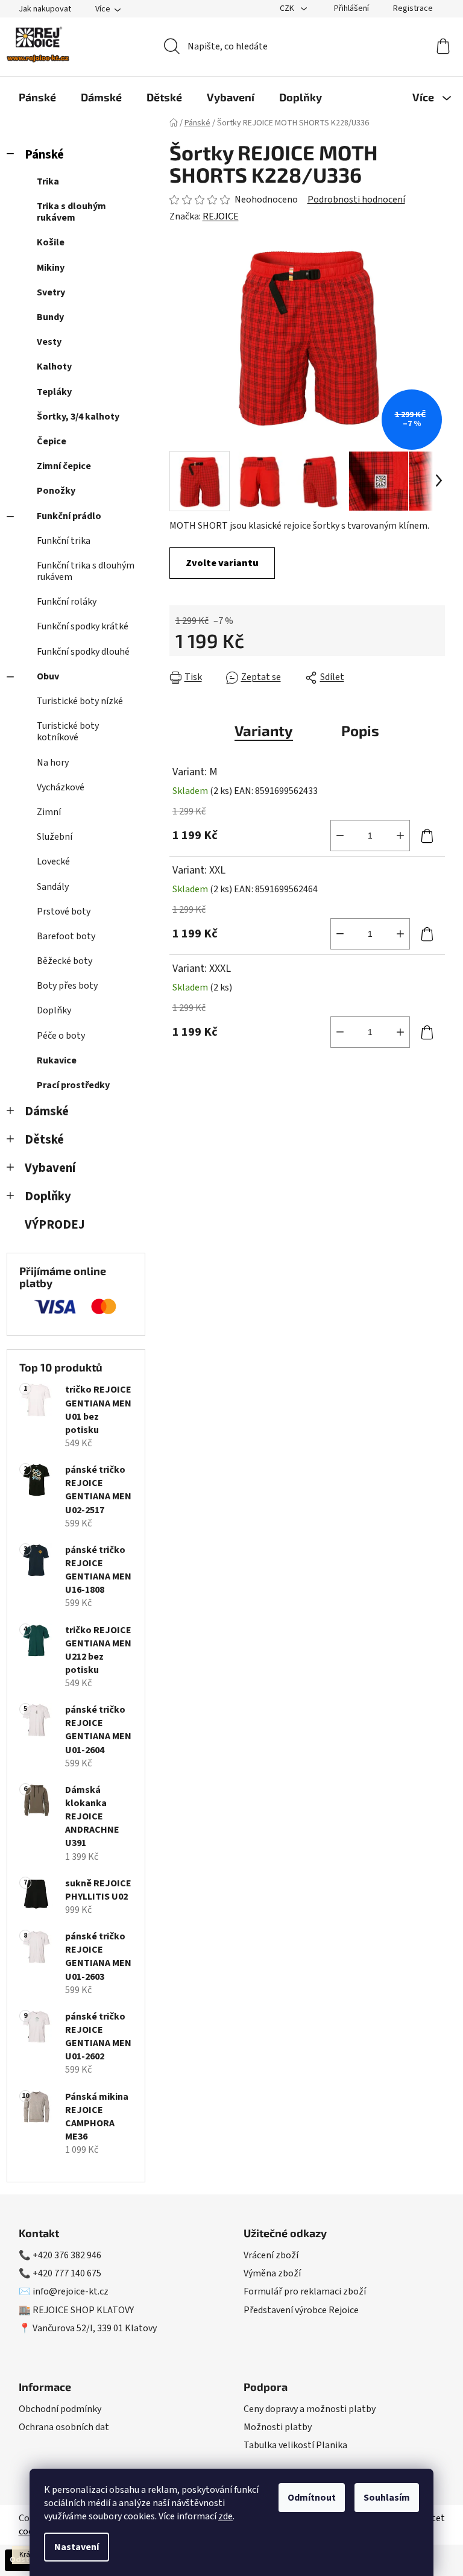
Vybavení (50, 1168)
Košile (51, 242)
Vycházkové (61, 787)
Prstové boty (64, 912)
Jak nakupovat (45, 9)
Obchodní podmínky (60, 2409)
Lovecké (53, 861)
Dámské (47, 1111)
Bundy (50, 317)
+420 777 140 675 (67, 2273)
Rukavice (57, 1060)
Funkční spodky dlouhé (83, 652)
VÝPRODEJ (55, 1225)
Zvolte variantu (222, 563)
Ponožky (56, 491)
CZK (288, 8)
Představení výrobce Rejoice (301, 2310)
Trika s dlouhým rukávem (71, 212)
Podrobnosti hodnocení (356, 200)
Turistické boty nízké (80, 701)
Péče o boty (61, 1036)
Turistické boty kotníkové (68, 732)
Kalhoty (54, 367)
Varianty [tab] (264, 730)
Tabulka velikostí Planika (295, 2445)
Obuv (48, 676)
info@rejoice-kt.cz (71, 2291)
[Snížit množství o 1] (340, 836)
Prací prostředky (73, 1085)
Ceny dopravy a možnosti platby (310, 2409)
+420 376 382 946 (67, 2255)
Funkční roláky (67, 602)
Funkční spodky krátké (83, 626)
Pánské (44, 155)
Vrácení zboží (271, 2255)
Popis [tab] (360, 730)
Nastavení (77, 2547)
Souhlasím (387, 2498)
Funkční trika (64, 541)
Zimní (49, 812)
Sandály (53, 887)
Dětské (44, 1140)
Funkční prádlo (69, 516)
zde (225, 2516)
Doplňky (54, 1010)
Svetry (51, 292)
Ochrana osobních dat (64, 2427)
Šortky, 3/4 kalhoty (78, 417)
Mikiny (51, 268)
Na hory (53, 763)
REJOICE (221, 216)
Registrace (413, 8)
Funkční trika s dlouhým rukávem (86, 571)
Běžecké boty (65, 961)
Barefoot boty (66, 936)
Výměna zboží (272, 2273)
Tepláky (54, 392)
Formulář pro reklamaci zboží (305, 2291)
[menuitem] (37, 97)
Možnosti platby (278, 2427)
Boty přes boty (67, 986)
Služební (55, 837)
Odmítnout (312, 2498)
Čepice (52, 441)
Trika (48, 181)
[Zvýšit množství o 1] (400, 836)
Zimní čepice (64, 466)
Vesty (49, 342)
